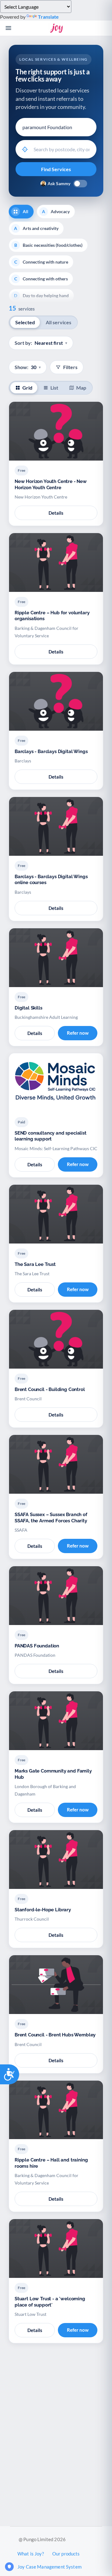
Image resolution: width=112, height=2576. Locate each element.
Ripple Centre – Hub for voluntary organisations (52, 616)
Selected (25, 322)
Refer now (78, 1033)
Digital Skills (28, 1008)
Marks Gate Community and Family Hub (53, 1774)
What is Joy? (31, 2554)
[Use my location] (25, 149)
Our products (66, 2554)
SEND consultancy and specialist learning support (51, 1136)
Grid (27, 388)
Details (56, 513)
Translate (48, 17)
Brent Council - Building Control (50, 1389)
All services (58, 322)
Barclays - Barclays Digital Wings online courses (51, 880)
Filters (70, 367)
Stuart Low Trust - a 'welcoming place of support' (50, 2302)
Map (81, 388)
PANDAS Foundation (37, 1646)
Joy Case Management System (49, 2567)
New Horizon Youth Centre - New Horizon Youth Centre (51, 485)
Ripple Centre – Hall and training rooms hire (51, 2163)
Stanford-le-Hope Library (43, 1910)
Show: (28, 367)
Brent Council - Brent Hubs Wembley (55, 2035)
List (54, 388)
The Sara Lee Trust (35, 1264)
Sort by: (41, 343)
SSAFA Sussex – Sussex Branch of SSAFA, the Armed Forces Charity (51, 1518)
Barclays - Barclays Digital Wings (51, 752)
